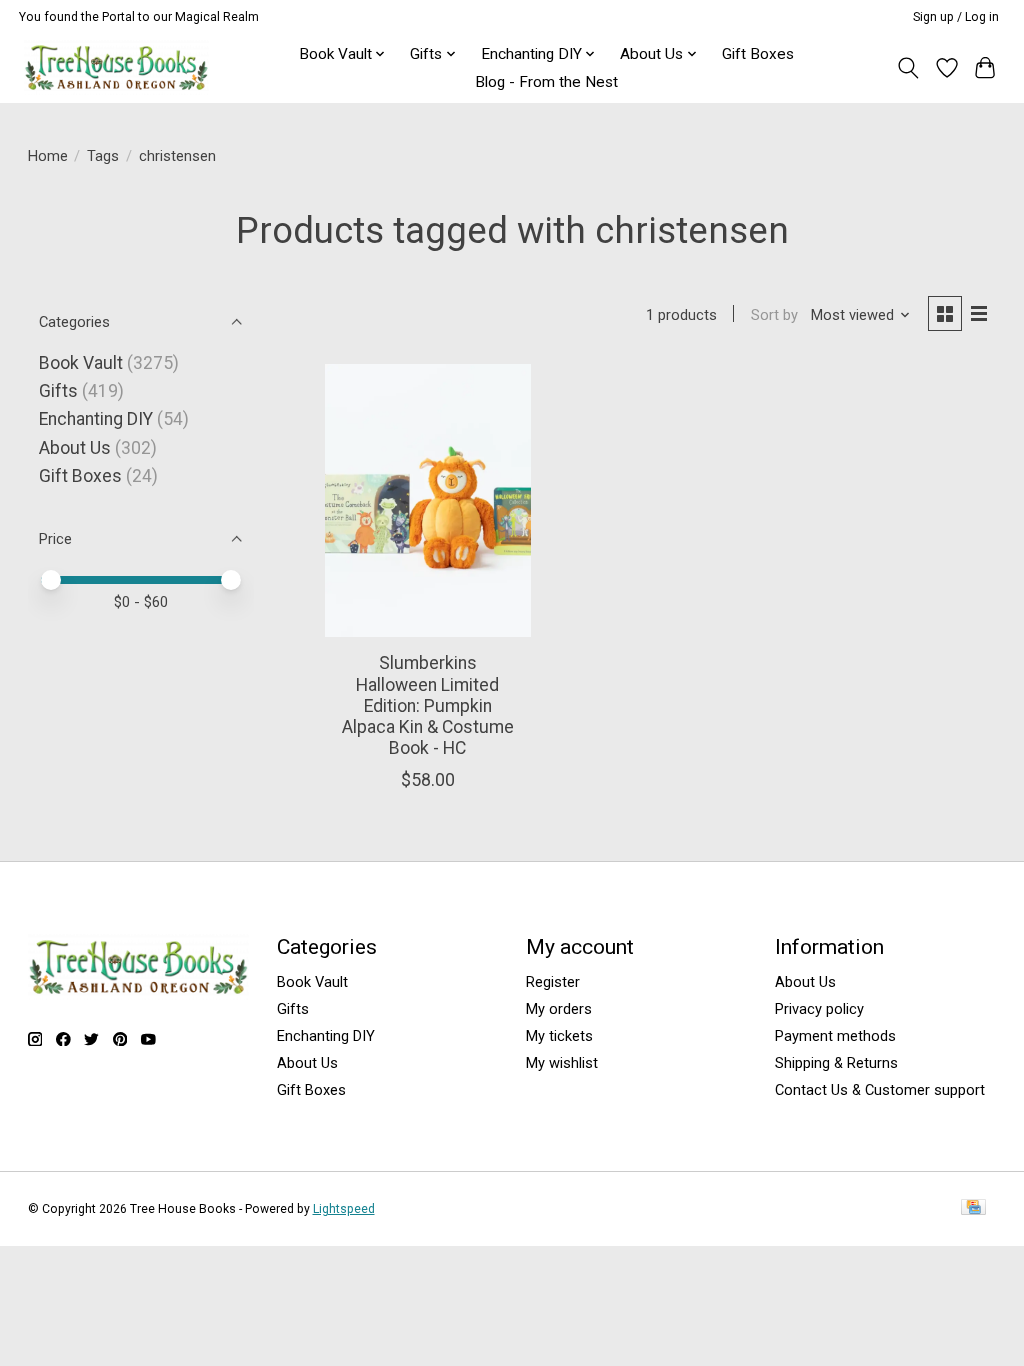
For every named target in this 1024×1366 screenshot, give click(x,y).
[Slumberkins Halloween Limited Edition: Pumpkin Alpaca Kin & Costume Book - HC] (427, 500)
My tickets (559, 1036)
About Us (75, 448)
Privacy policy (819, 1009)
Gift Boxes (758, 54)
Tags (103, 156)
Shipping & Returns (836, 1063)
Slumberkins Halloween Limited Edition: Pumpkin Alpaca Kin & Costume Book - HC (428, 705)
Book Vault (81, 363)
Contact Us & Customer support (880, 1090)
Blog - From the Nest (546, 82)
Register (553, 982)
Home (48, 156)
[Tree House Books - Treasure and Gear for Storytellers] (116, 67)
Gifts (58, 391)
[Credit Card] (973, 1208)
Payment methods (835, 1036)
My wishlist (562, 1063)
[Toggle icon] (907, 68)
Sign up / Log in (956, 17)
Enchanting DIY (96, 419)
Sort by (774, 315)
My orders (559, 1009)
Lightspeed (344, 1209)
